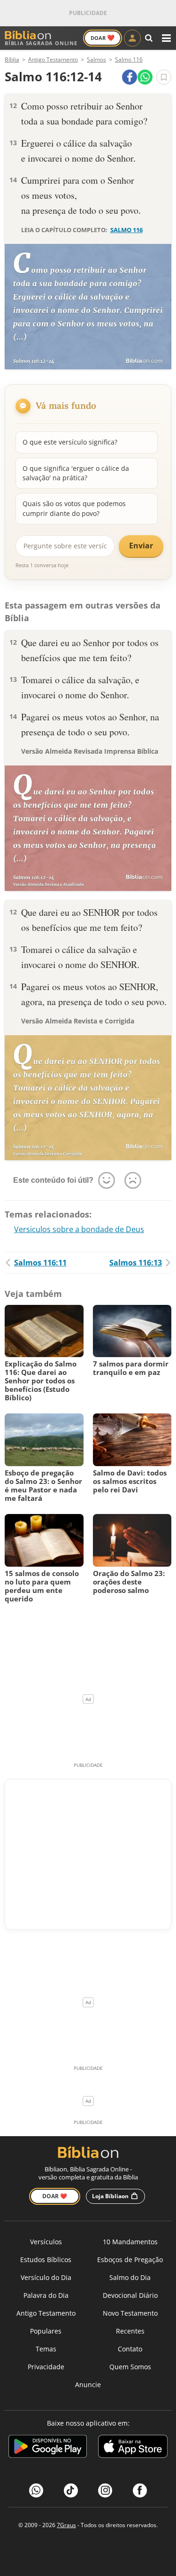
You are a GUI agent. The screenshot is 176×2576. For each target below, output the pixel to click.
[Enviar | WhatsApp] (145, 77)
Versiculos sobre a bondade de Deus (79, 1229)
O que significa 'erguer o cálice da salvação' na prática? (76, 473)
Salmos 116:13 (136, 1263)
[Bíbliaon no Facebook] (140, 2490)
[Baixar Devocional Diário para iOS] (133, 2448)
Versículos (46, 2242)
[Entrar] (132, 38)
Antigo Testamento (46, 2313)
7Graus (66, 2525)
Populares (46, 2331)
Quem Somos (130, 2367)
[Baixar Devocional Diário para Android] (48, 2448)
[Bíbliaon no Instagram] (105, 2490)
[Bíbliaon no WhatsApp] (36, 2490)
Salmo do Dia (130, 2277)
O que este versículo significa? (70, 442)
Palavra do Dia (46, 2295)
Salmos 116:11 (40, 1263)
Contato (130, 2349)
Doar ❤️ (55, 2196)
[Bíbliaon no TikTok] (71, 2490)
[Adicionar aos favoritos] (164, 77)
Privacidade (46, 2367)
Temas (46, 2349)
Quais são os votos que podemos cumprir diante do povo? (74, 508)
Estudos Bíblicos (46, 2260)
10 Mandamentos (130, 2242)
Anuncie (88, 2385)
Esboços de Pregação (130, 2260)
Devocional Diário (130, 2295)
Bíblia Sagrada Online (41, 43)
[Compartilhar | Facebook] (130, 77)
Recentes (130, 2331)
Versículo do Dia (46, 2277)
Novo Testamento (130, 2313)
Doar (103, 38)
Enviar (141, 546)
